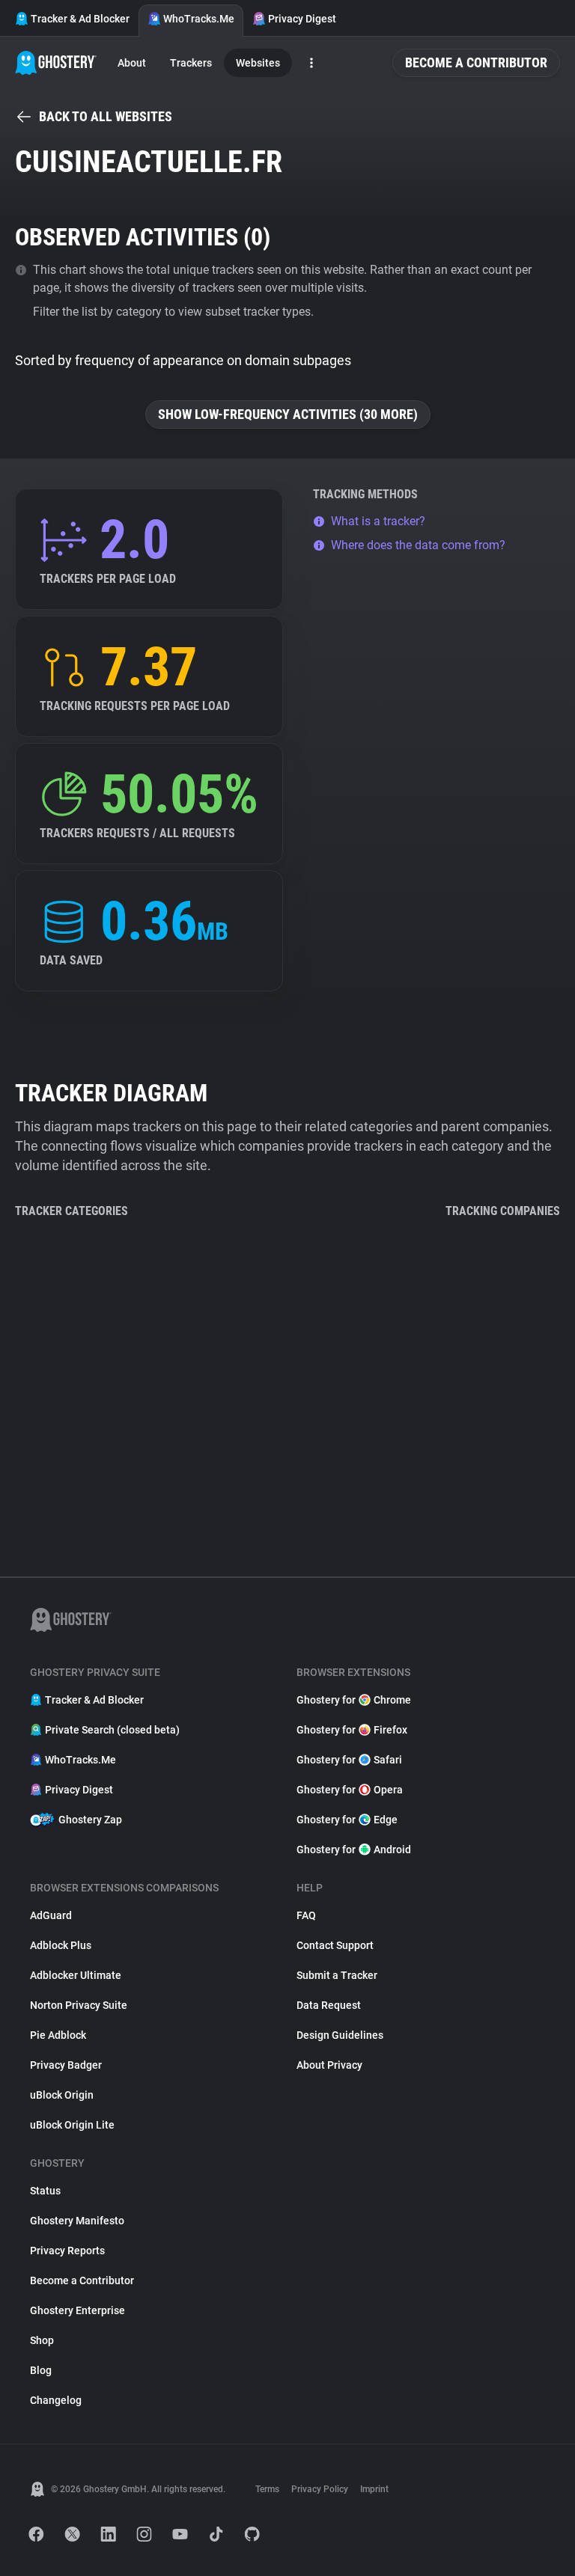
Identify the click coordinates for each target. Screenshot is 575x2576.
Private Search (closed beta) (112, 1730)
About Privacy (329, 2065)
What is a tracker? (378, 521)
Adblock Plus (61, 1945)
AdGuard (51, 1915)
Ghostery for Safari (349, 1760)
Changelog (56, 2400)
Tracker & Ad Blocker (80, 19)
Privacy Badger (66, 2065)
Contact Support (335, 1945)
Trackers (191, 63)
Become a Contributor (476, 62)
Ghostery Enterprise (77, 2310)
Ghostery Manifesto (77, 2221)
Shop (42, 2340)
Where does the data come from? (418, 545)
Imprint (374, 2489)
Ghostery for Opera (350, 1790)
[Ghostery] (56, 63)
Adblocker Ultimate (76, 1975)
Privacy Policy (320, 2489)
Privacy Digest (302, 19)
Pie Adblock (58, 2035)
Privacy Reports (67, 2251)
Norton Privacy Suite (79, 2005)
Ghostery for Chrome (354, 1700)
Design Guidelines (340, 2035)
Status (45, 2191)
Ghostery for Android (354, 1850)
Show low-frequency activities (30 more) (288, 414)
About (132, 63)
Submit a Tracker (337, 1975)
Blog (41, 2370)
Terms (267, 2489)
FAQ (306, 1915)
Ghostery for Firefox (352, 1730)
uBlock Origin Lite (72, 2125)
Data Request (329, 2005)
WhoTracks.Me (199, 19)
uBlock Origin (62, 2095)
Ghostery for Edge (347, 1820)
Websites (258, 63)
